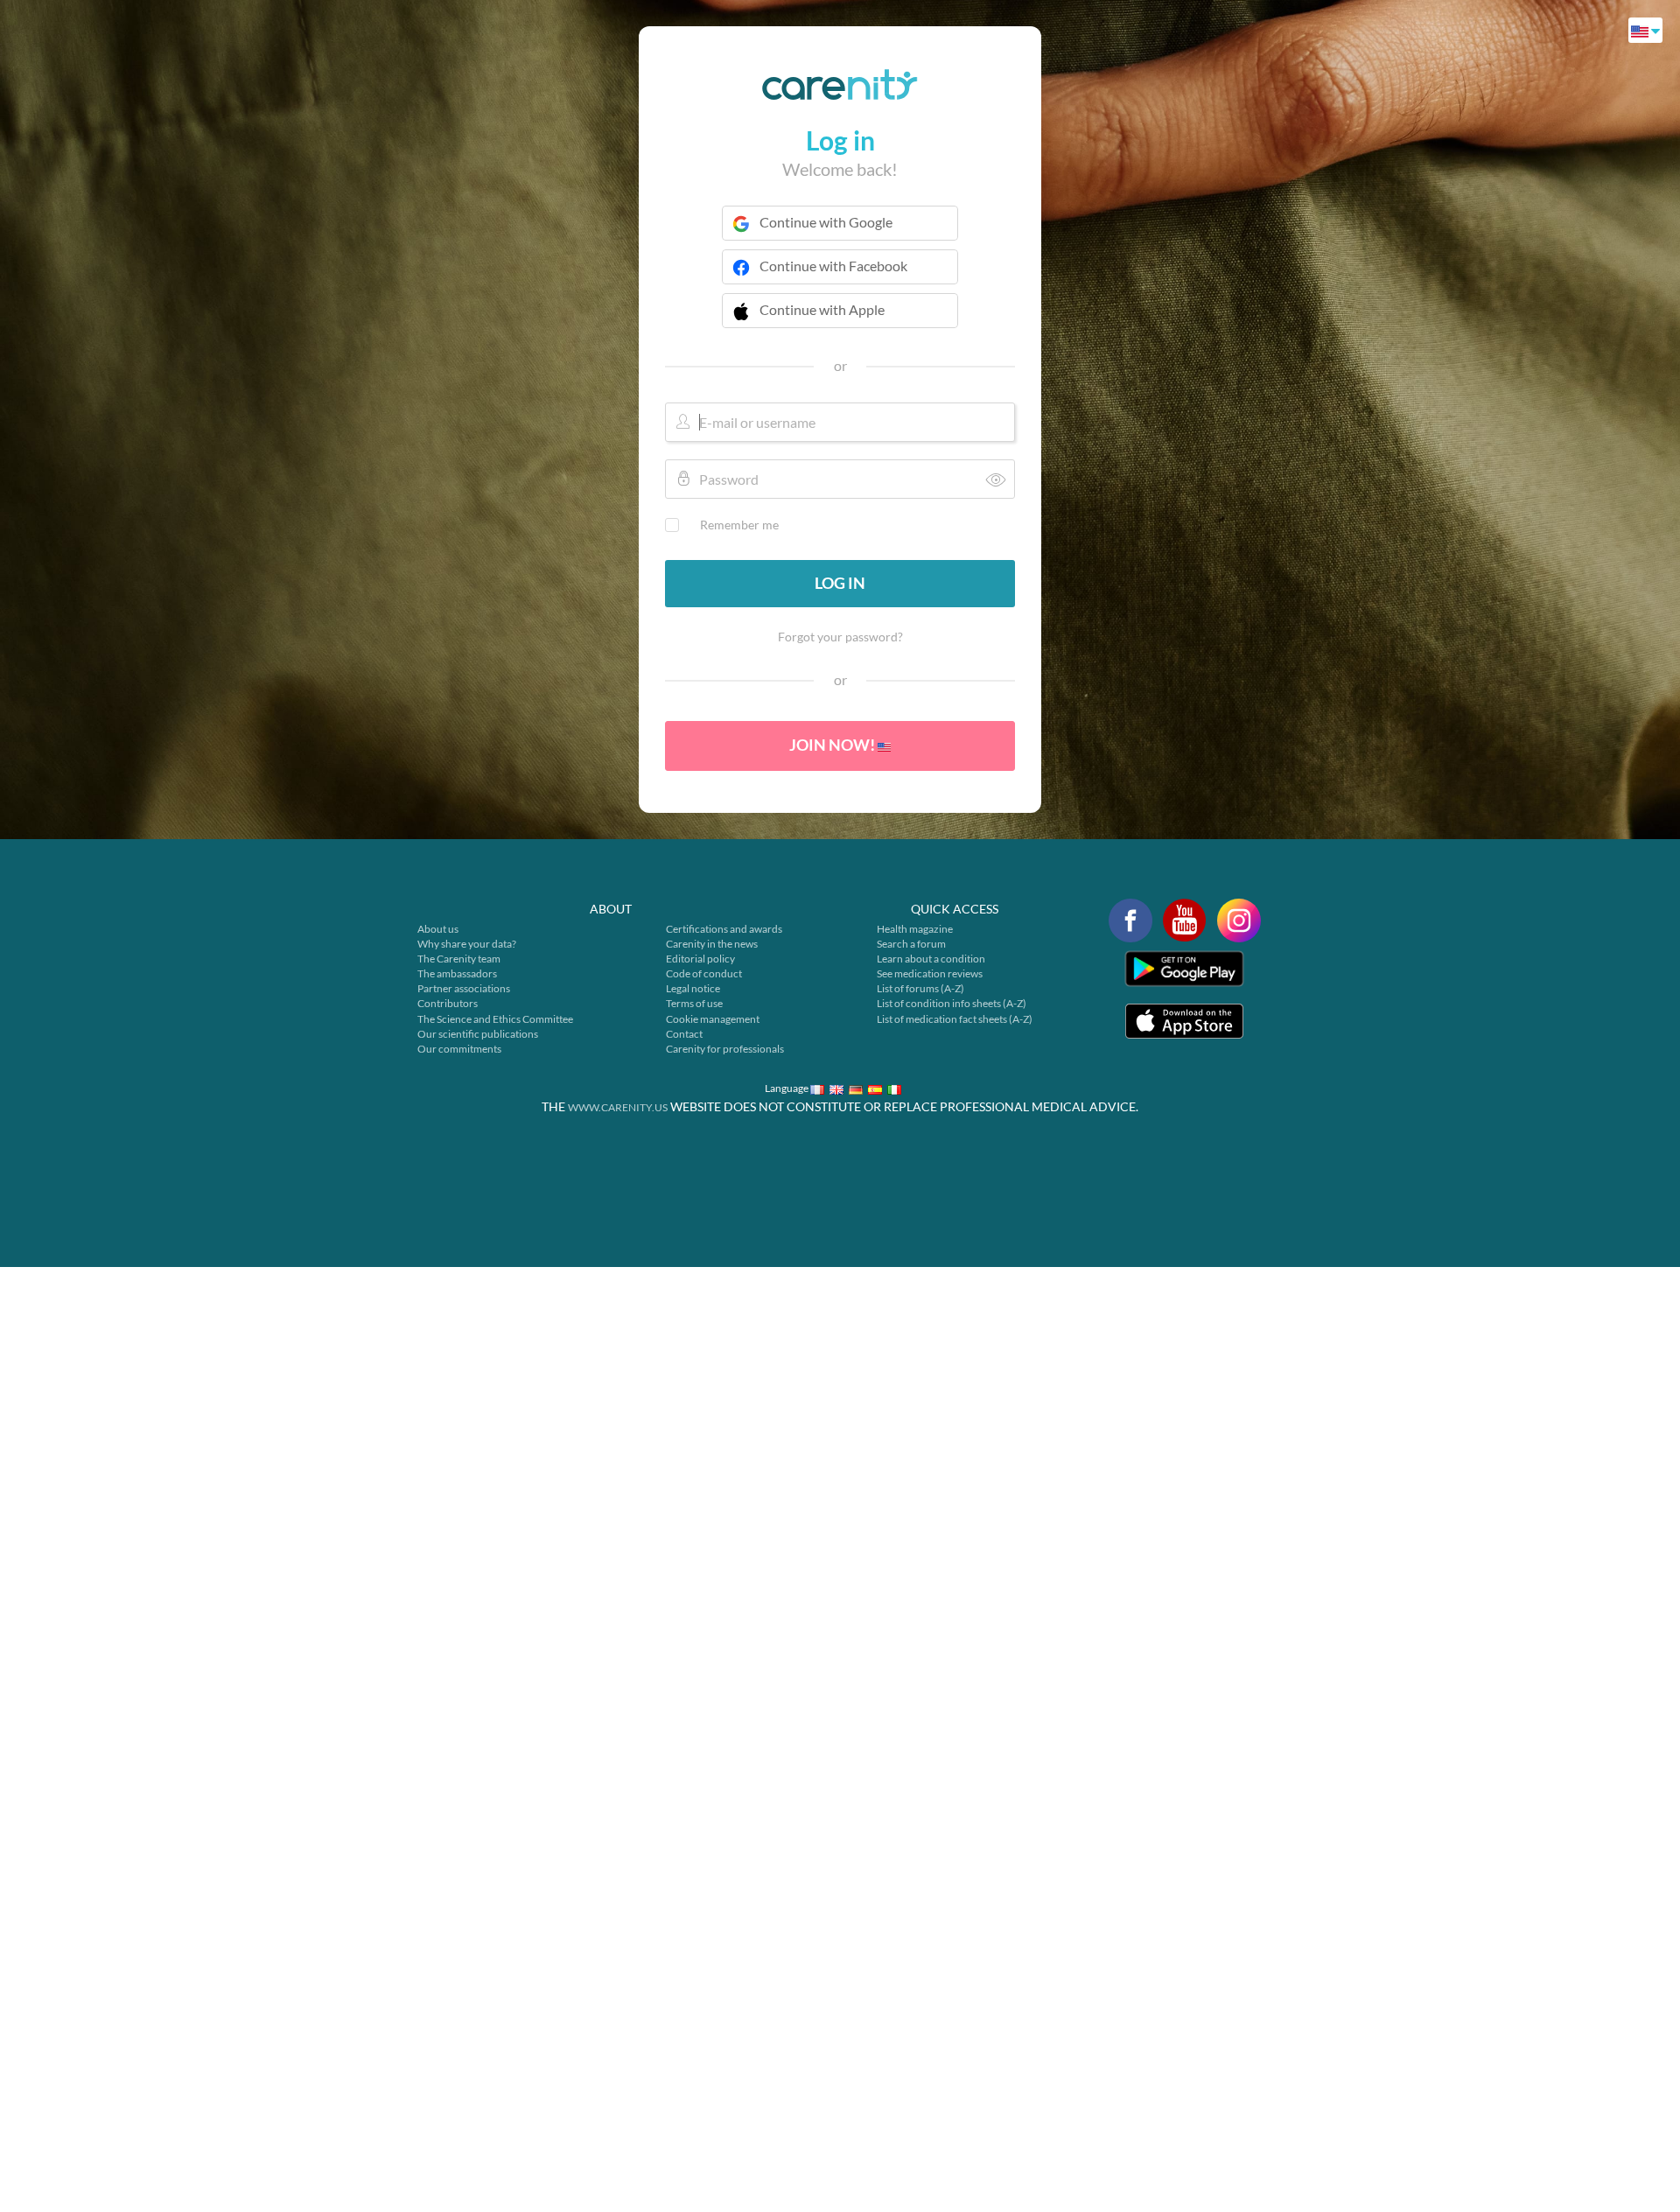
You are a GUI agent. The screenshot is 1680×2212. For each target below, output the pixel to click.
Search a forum (911, 944)
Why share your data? (467, 944)
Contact (684, 1034)
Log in (840, 583)
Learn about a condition (931, 959)
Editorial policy (700, 959)
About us (438, 929)
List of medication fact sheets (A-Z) (955, 1019)
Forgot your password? (840, 637)
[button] (840, 321)
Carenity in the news (712, 944)
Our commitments (459, 1049)
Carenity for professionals (725, 1049)
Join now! (833, 745)
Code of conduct (704, 973)
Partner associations (464, 988)
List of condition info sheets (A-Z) (952, 1003)
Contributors (448, 1003)
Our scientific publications (478, 1034)
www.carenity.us (618, 1107)
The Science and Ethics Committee (495, 1019)
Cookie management (713, 1019)
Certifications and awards (724, 929)
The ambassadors (457, 973)
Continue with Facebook (833, 266)
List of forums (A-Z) (920, 988)
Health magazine (915, 929)
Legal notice (693, 988)
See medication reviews (930, 973)
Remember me (739, 525)
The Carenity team (459, 959)
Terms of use (694, 1003)
